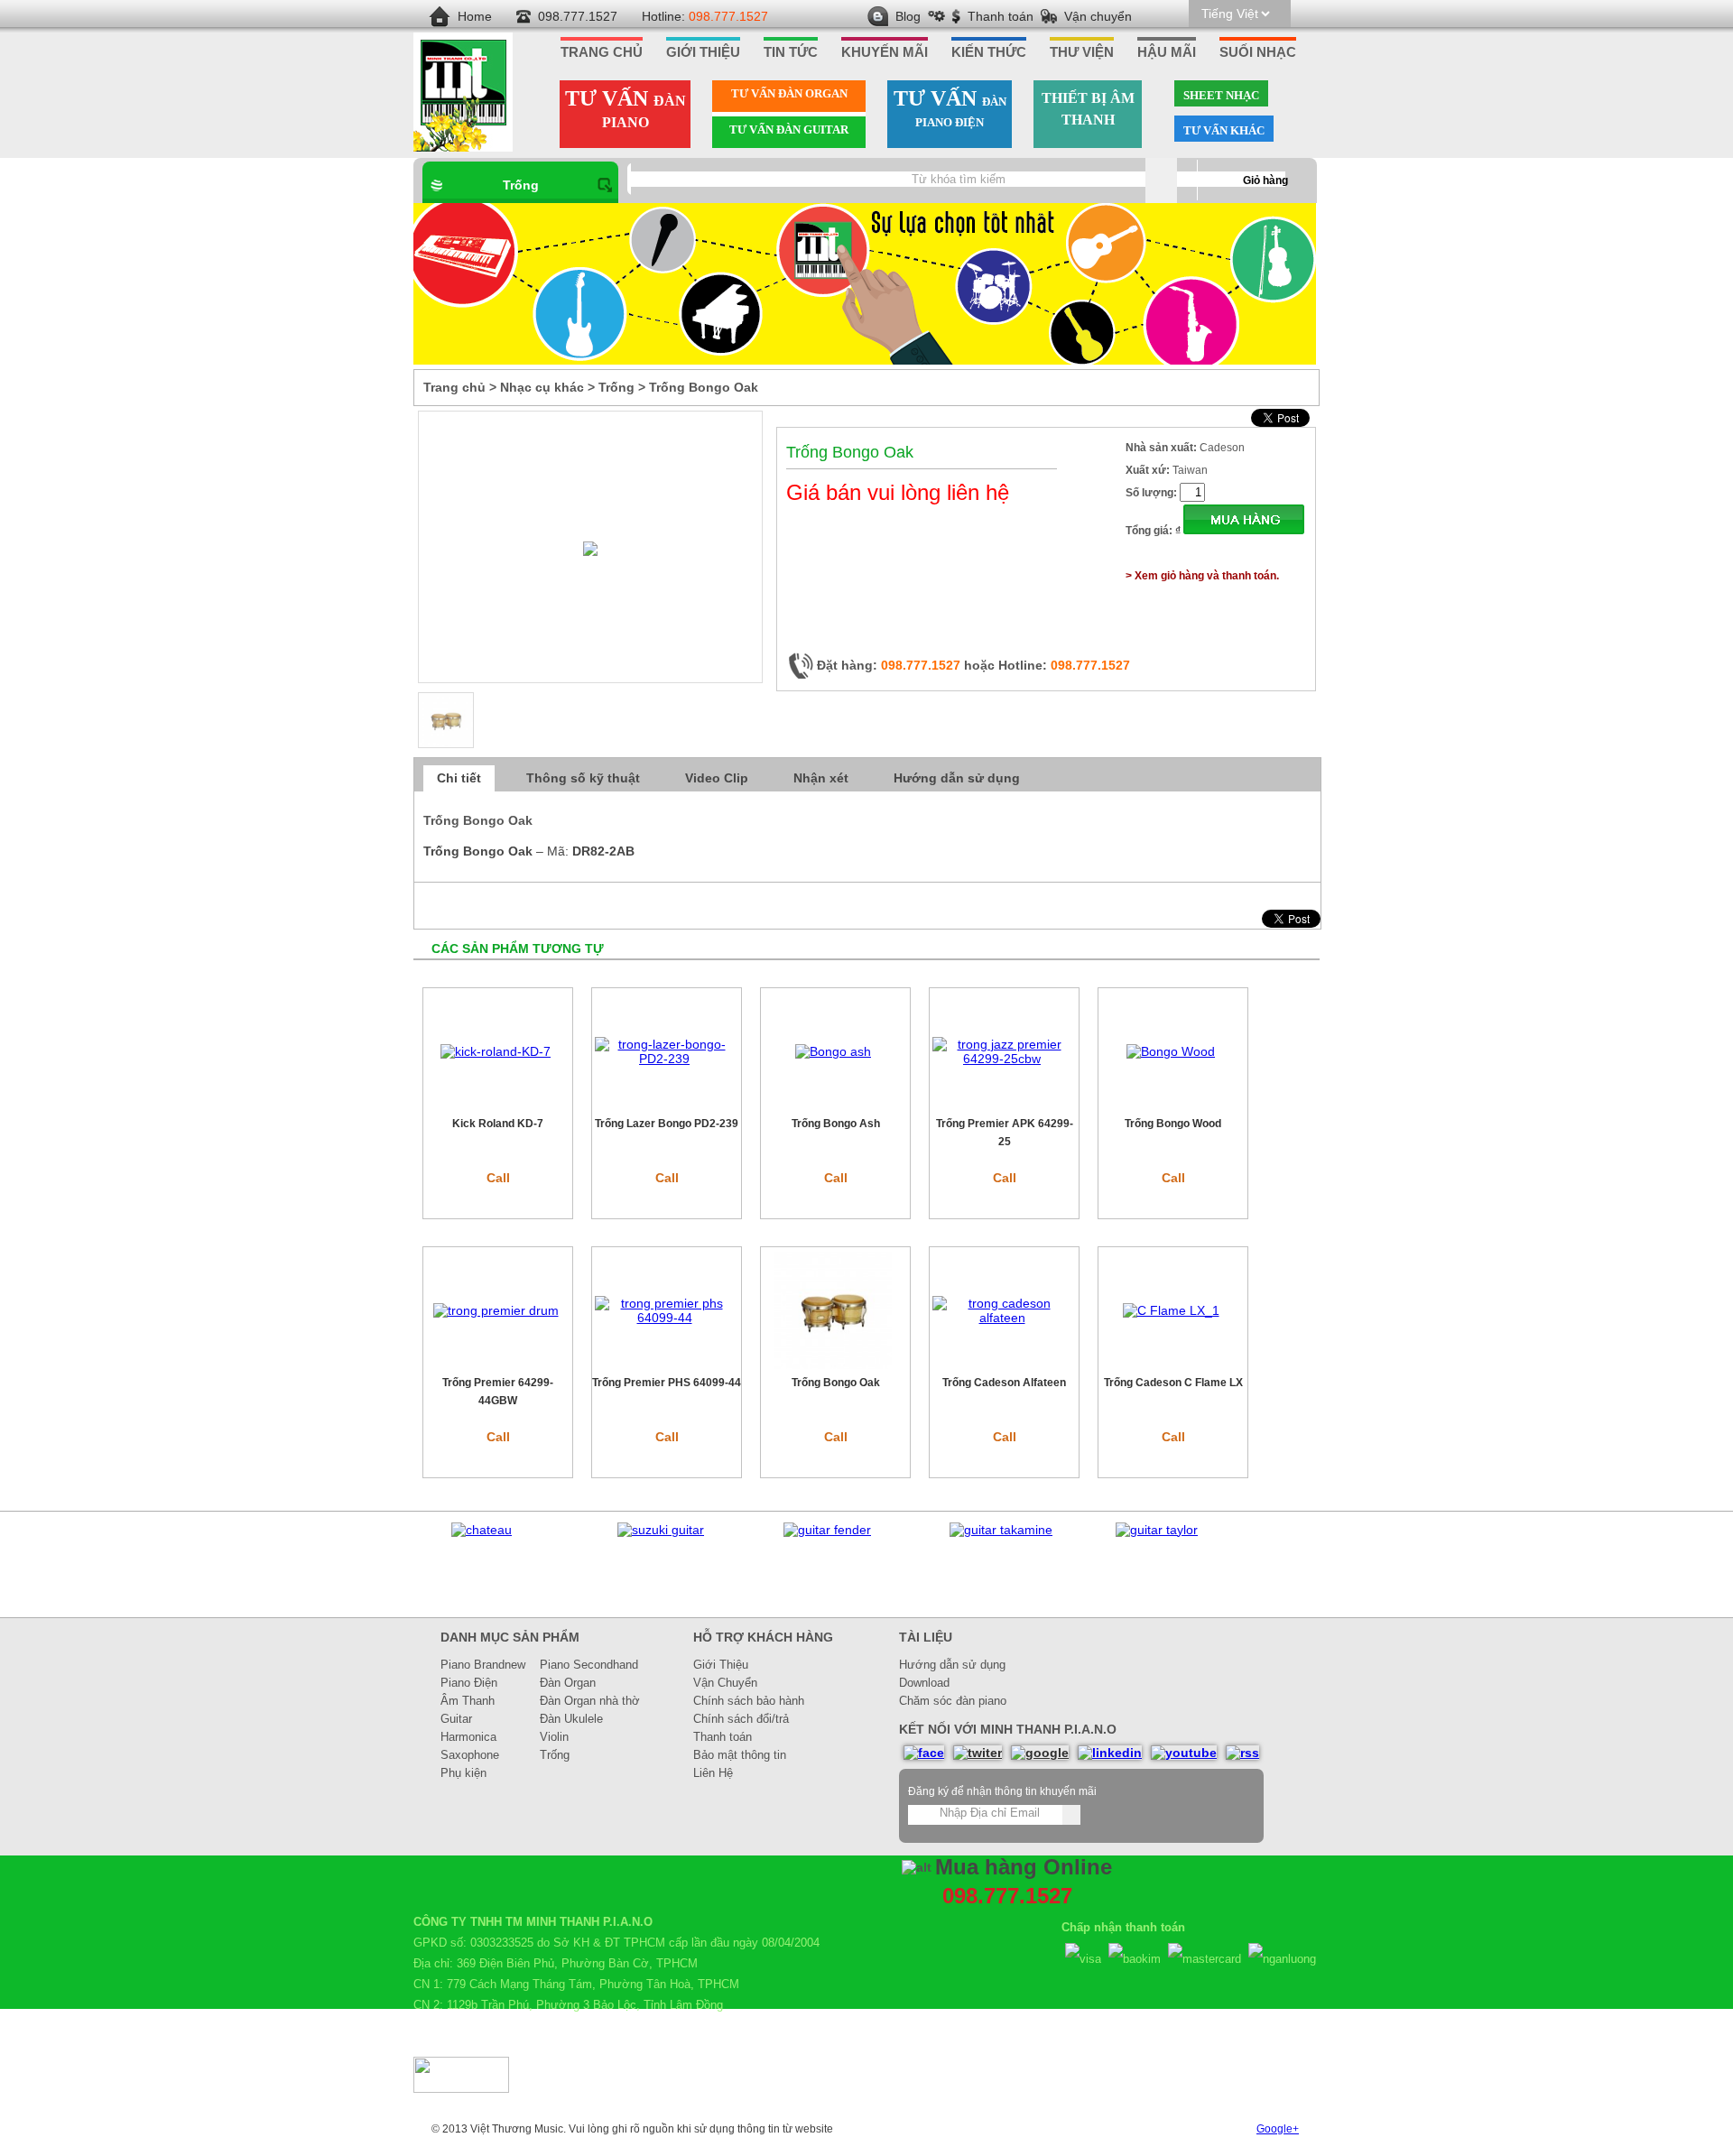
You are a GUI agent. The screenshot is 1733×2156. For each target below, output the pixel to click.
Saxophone (470, 1755)
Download (924, 1683)
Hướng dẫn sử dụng (957, 778)
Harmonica (468, 1737)
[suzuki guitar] (661, 1530)
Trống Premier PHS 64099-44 (667, 1383)
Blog (908, 16)
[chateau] (482, 1530)
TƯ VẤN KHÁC (1224, 130)
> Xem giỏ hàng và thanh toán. (1202, 576)
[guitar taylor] (1157, 1530)
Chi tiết (459, 778)
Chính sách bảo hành (749, 1701)
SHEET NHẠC (1221, 95)
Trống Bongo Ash (836, 1124)
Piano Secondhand (589, 1665)
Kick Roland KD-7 (498, 1124)
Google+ (1278, 2129)
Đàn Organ (568, 1683)
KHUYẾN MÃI (885, 52)
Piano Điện (469, 1683)
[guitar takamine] (1001, 1530)
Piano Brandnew (483, 1665)
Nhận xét (821, 778)
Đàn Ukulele (571, 1719)
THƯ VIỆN (1082, 52)
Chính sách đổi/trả (741, 1719)
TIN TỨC (791, 52)
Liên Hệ (713, 1773)
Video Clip (717, 778)
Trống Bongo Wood (1173, 1124)
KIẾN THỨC (989, 52)
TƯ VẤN (626, 108)
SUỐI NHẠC (1258, 52)
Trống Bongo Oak (836, 1383)
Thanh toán (1001, 16)
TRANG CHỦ (602, 52)
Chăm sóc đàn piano (953, 1701)
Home (475, 16)
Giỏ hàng (1265, 180)
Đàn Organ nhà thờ (590, 1701)
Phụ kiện (463, 1773)
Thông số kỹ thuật (583, 778)
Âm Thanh (468, 1701)
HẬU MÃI (1167, 52)
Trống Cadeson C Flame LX (1173, 1383)
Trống (521, 185)
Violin (554, 1737)
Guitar (456, 1719)
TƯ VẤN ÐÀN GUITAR (789, 130)
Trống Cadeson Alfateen (1004, 1383)
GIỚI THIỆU (703, 52)
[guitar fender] (827, 1530)
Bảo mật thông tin (740, 1755)
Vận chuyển (1098, 16)
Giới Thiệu (721, 1665)
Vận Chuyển (725, 1683)
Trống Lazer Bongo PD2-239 (667, 1124)
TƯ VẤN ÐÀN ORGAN (789, 93)
